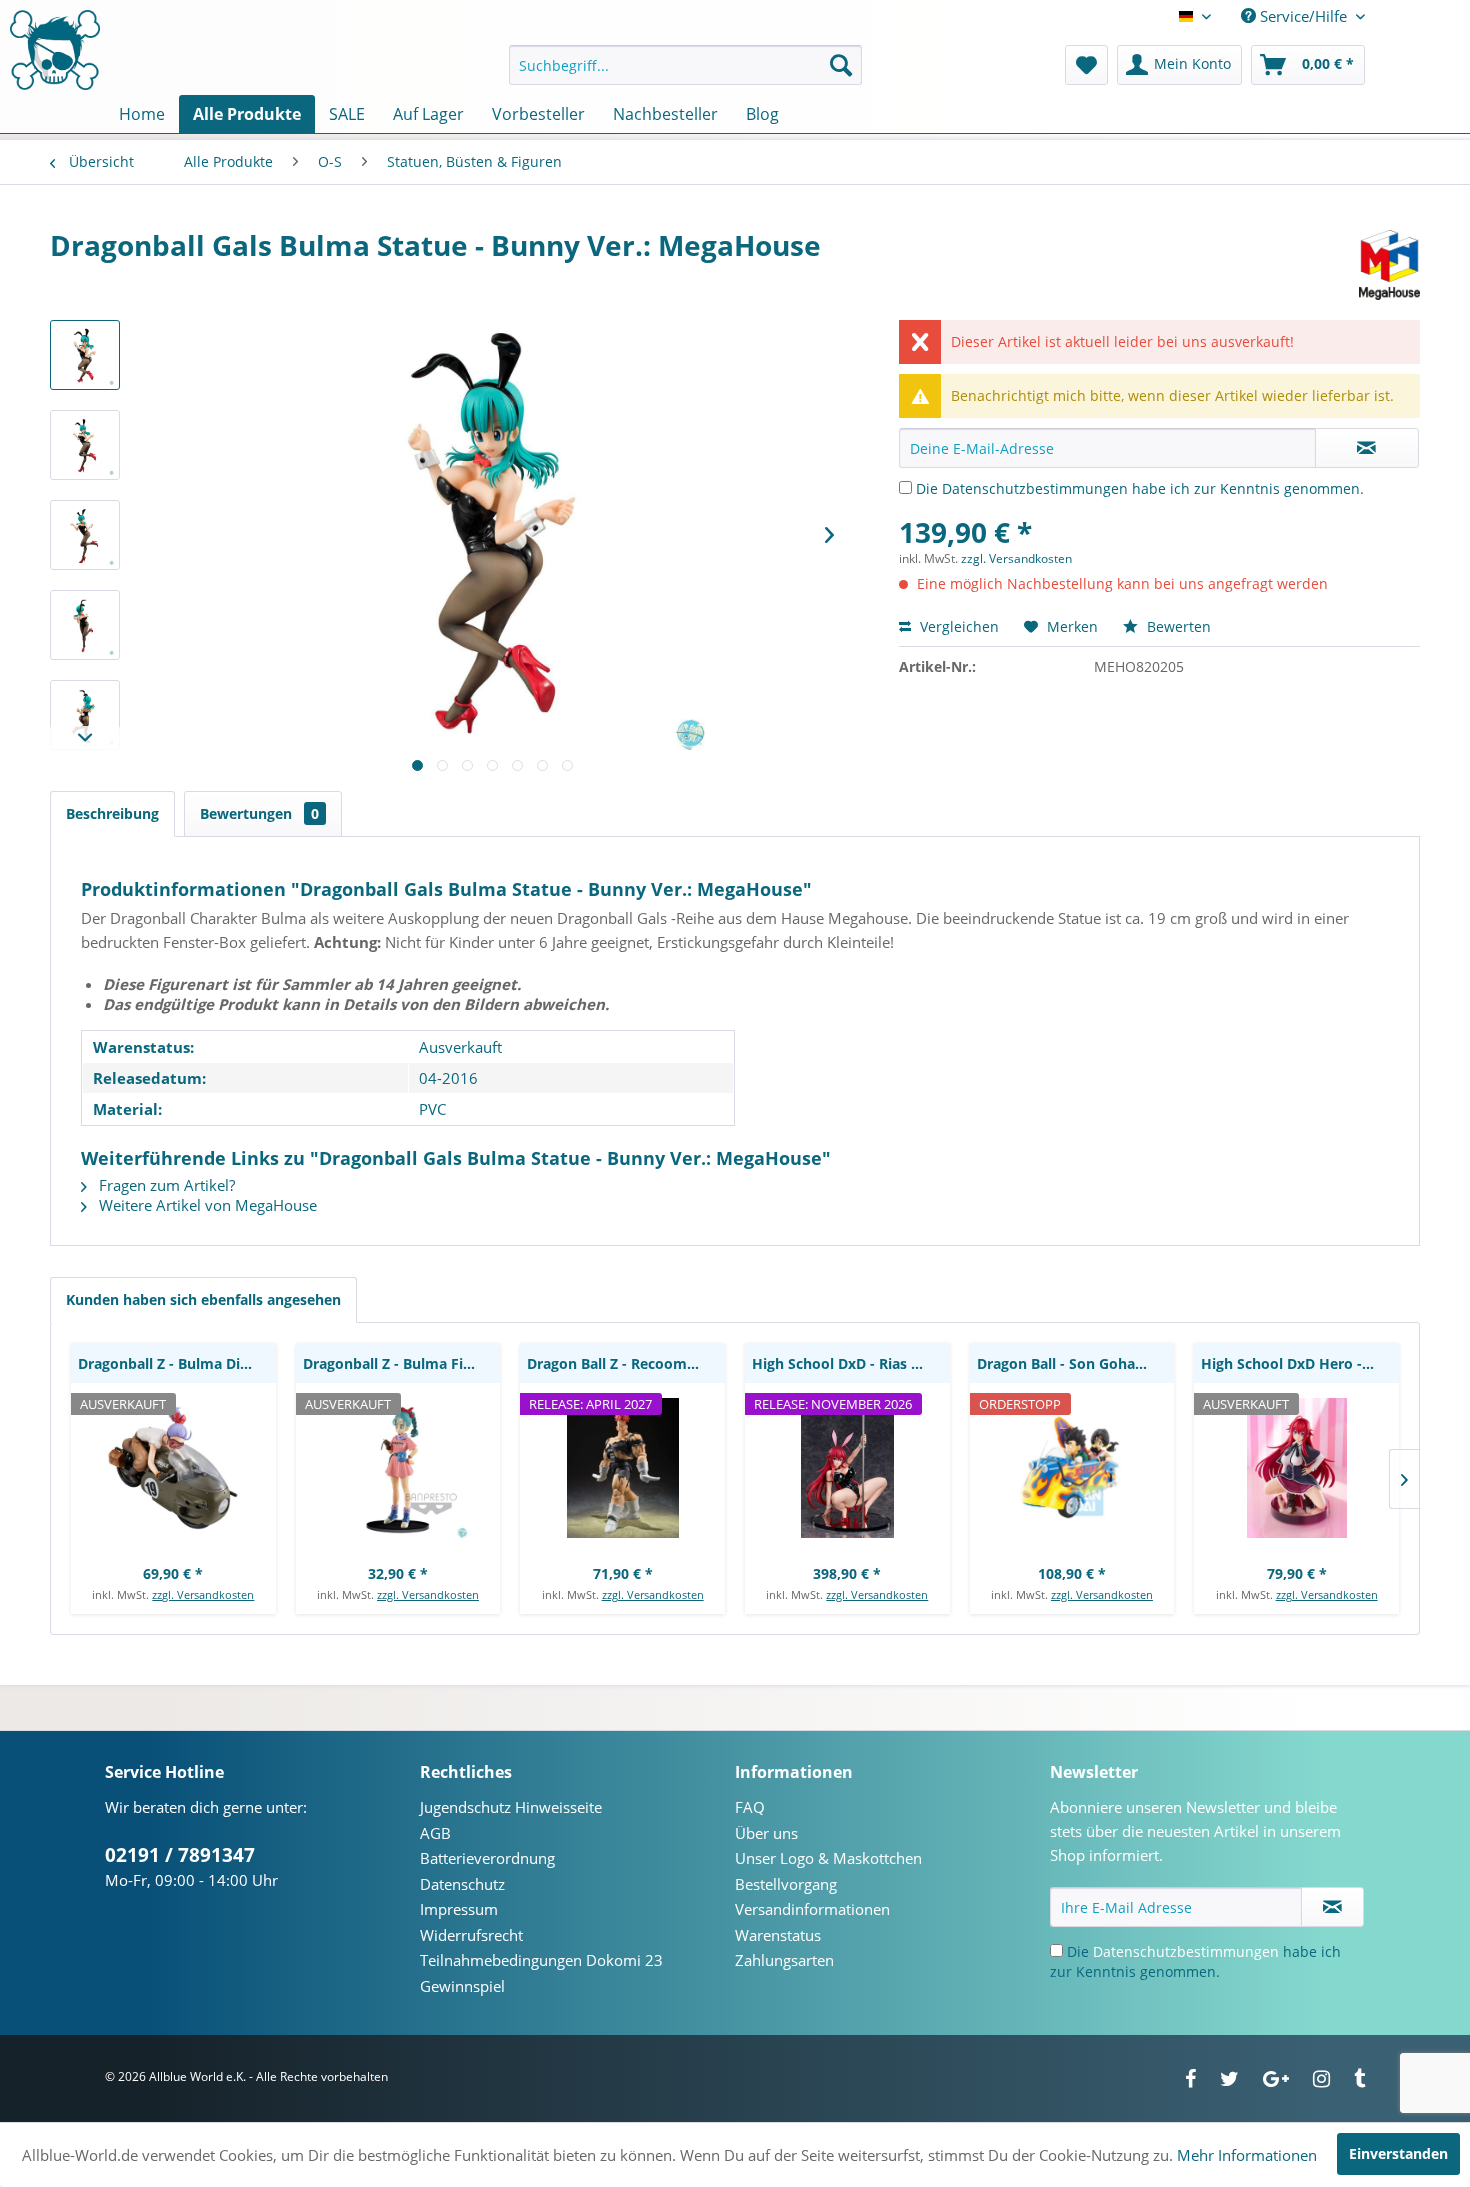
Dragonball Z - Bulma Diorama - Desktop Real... (177, 1363)
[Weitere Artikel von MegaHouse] (1389, 265)
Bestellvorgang (786, 1884)
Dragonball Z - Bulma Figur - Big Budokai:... (402, 1363)
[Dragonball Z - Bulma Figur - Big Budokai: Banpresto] (398, 1468)
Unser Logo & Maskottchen (828, 1858)
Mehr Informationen (1247, 2155)
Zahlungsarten (784, 1960)
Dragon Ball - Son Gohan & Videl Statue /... (1076, 1363)
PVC (432, 1109)
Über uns (766, 1833)
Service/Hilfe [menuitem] (1303, 16)
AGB (435, 1833)
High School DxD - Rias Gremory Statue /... (851, 1363)
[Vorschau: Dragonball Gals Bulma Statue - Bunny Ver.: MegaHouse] (85, 355)
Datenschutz (462, 1884)
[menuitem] (685, 65)
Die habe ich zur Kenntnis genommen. (1140, 488)
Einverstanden (1398, 2153)
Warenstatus (778, 1935)
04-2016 (448, 1078)
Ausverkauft (460, 1047)
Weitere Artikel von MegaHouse (206, 1205)
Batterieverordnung (487, 1858)
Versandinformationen (812, 1909)
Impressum (459, 1909)
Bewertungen (259, 813)
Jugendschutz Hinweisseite (511, 1807)
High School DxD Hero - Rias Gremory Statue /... (1300, 1363)
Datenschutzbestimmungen (1035, 488)
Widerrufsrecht (471, 1935)
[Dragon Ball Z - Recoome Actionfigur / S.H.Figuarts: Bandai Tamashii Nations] (622, 1468)
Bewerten (1177, 626)
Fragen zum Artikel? (165, 1185)
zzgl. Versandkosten (1016, 558)
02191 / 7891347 (180, 1855)
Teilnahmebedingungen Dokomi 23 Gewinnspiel (541, 1973)
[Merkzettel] (1086, 65)
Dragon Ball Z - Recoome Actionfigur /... (626, 1363)
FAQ (750, 1807)
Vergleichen (957, 626)
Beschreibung (112, 813)
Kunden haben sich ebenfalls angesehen (203, 1299)
